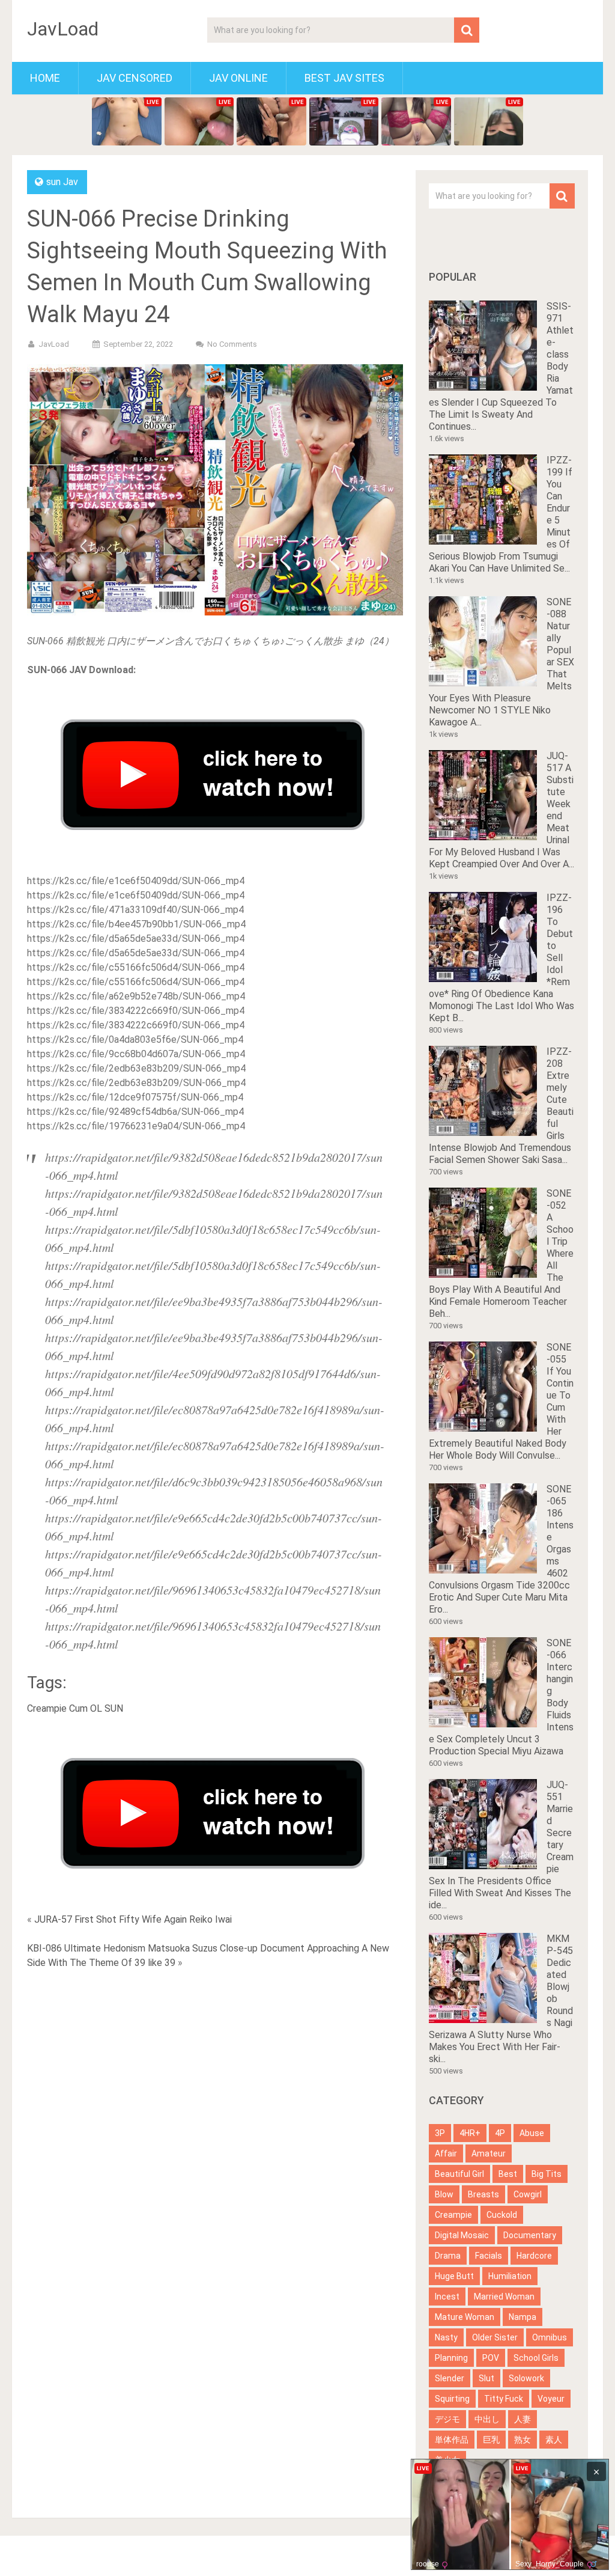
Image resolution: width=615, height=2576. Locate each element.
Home (45, 78)
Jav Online (238, 78)
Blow (444, 2194)
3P (440, 2133)
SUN (114, 1708)
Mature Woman (465, 2317)
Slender (450, 2378)
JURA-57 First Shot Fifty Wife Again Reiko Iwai (133, 1919)
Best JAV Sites (344, 78)
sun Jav (62, 182)
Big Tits (547, 2174)
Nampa (523, 2317)
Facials (489, 2256)
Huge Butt (454, 2276)
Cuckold (502, 2215)
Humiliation (510, 2276)
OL (96, 1708)
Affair (446, 2153)
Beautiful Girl (459, 2174)
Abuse (532, 2133)
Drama (448, 2256)
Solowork (526, 2378)
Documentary (530, 2235)
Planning (451, 2358)
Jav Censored (135, 78)
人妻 (523, 2419)
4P (500, 2133)
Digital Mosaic (462, 2235)
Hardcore (534, 2256)
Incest (447, 2297)
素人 (554, 2440)
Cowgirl (528, 2194)
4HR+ (470, 2133)
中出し (487, 2419)
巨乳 (491, 2440)
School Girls (536, 2358)
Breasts (483, 2194)
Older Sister (495, 2337)
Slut (486, 2378)
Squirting (452, 2399)
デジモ (447, 2419)
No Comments (232, 344)
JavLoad (63, 29)
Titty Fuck (504, 2399)
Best (508, 2174)
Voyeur (551, 2399)
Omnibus (550, 2337)
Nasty (446, 2337)
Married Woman (504, 2297)
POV (491, 2358)
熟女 (523, 2440)
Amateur (489, 2153)
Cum (78, 1708)
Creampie (47, 1708)
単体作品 (452, 2440)
